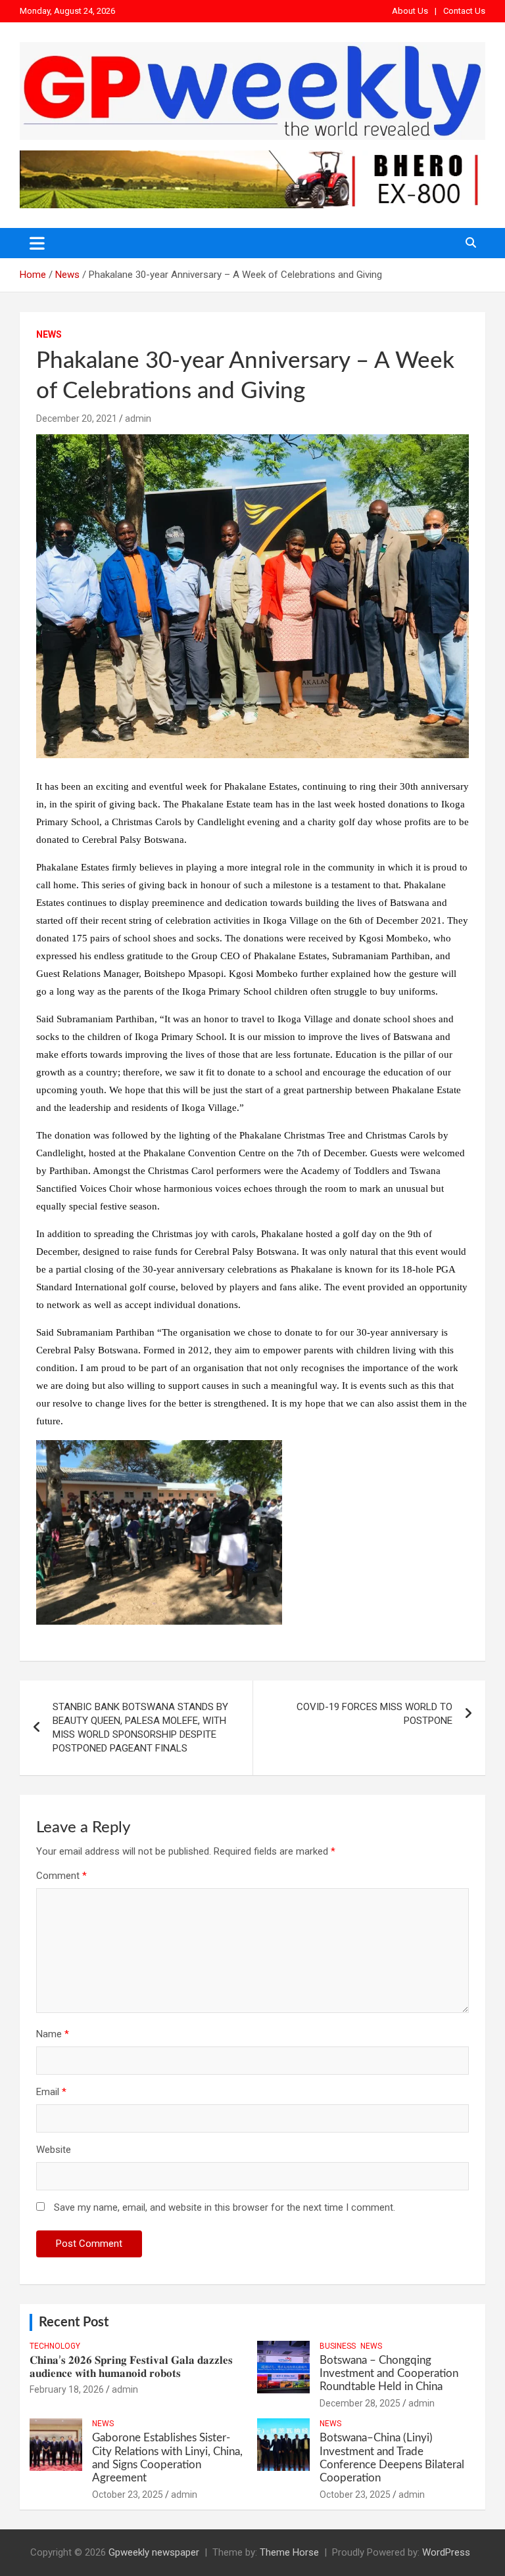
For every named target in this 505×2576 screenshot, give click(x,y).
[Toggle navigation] (37, 243)
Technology (55, 2346)
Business (338, 2346)
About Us (410, 11)
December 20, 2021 (77, 418)
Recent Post (74, 2322)
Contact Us (464, 11)
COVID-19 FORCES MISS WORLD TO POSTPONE (374, 1714)
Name (53, 2034)
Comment (61, 1876)
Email (51, 2092)
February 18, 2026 (67, 2389)
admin (138, 418)
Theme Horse (289, 2552)
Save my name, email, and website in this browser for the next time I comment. (225, 2207)
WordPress (446, 2552)
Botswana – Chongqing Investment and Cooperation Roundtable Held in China (389, 2374)
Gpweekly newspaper (154, 2552)
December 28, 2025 (360, 2403)
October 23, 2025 (128, 2495)
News (49, 334)
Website (54, 2150)
